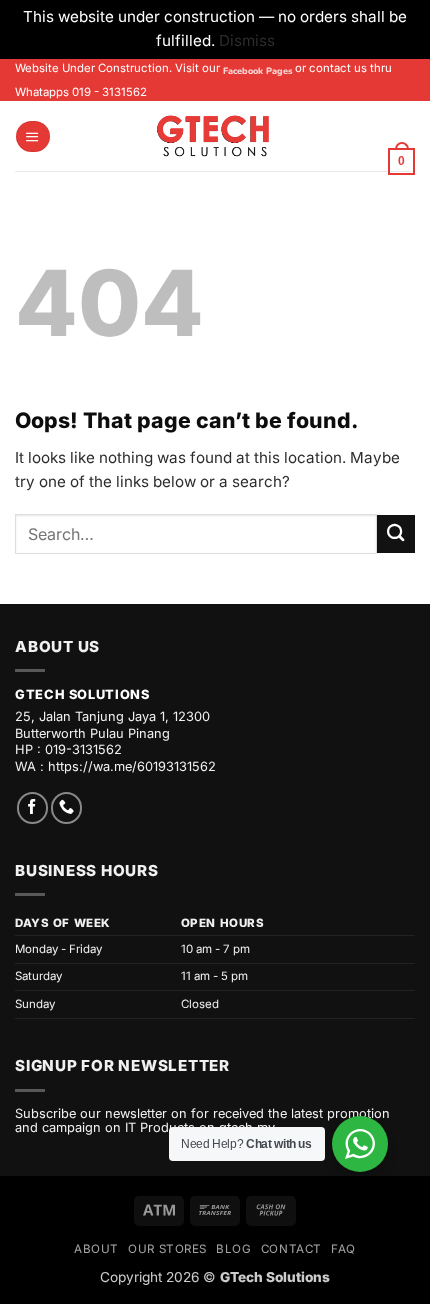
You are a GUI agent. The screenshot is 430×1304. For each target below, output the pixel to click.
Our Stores (167, 1249)
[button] (32, 136)
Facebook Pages (257, 71)
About (96, 1249)
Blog (233, 1249)
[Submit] (396, 533)
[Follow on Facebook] (32, 807)
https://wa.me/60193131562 (132, 766)
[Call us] (66, 807)
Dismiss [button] (247, 40)
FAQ (343, 1249)
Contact (291, 1249)
